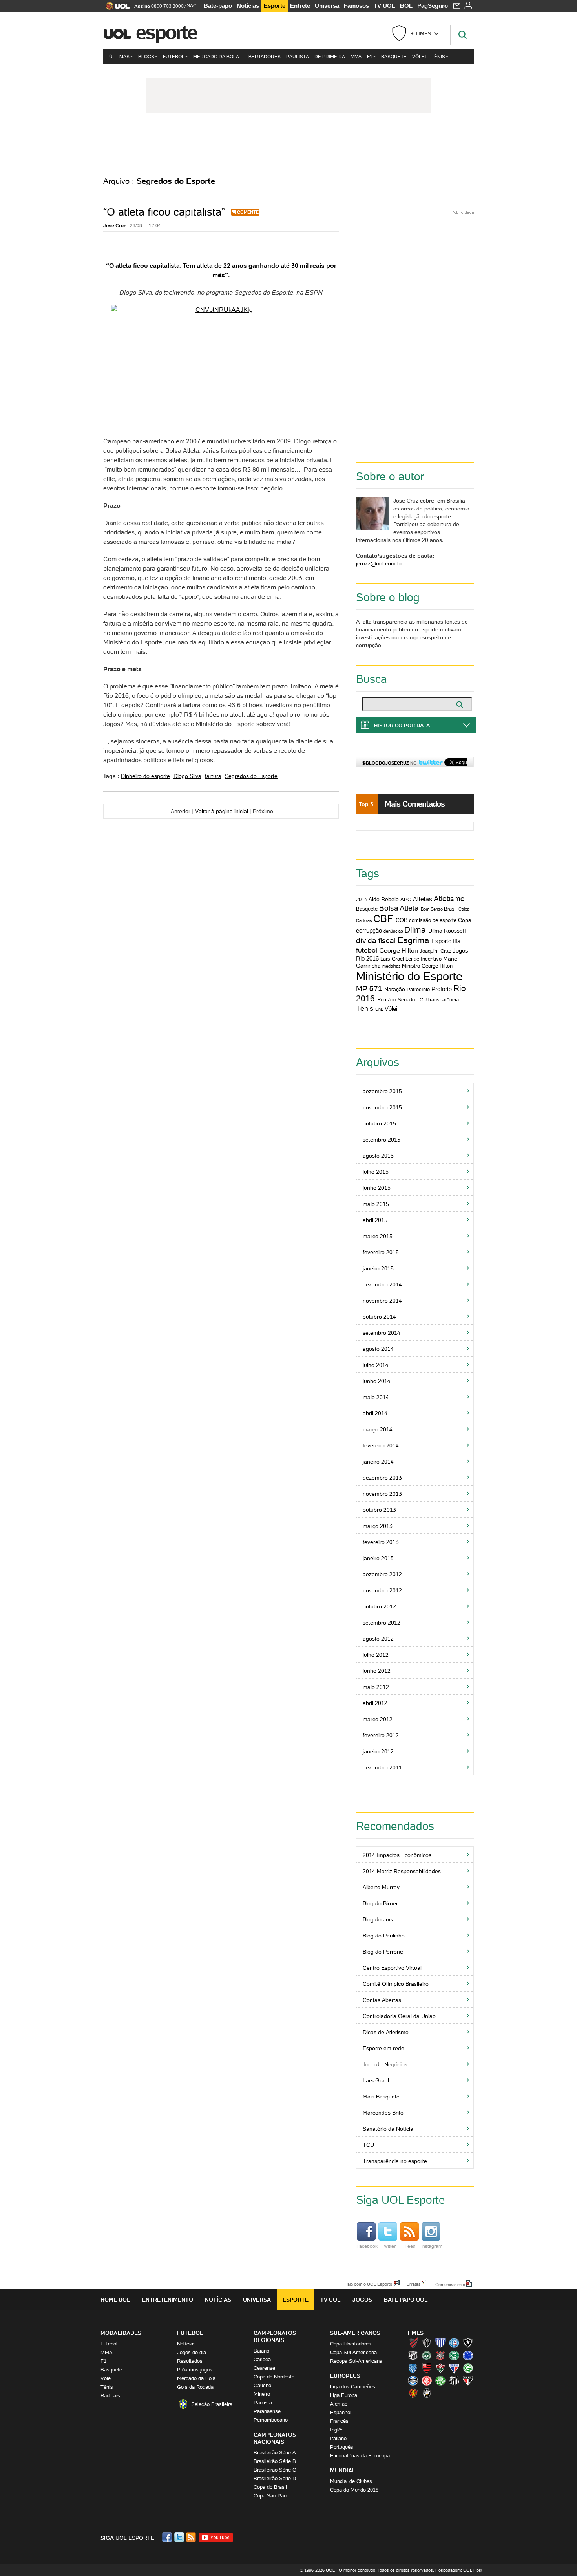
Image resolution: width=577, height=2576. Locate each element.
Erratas (414, 2284)
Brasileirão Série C (275, 2470)
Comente (248, 212)
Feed (410, 2246)
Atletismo (449, 898)
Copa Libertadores (351, 2344)
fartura (213, 776)
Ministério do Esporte (409, 976)
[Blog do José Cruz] (288, 145)
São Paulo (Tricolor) (468, 2380)
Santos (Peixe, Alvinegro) (454, 2380)
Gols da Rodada (195, 2387)
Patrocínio (418, 989)
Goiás (468, 2368)
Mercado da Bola (216, 56)
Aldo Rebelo (384, 899)
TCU (422, 1000)
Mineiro (262, 2394)
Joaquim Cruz (435, 951)
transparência (444, 1000)
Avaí (440, 2343)
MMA (356, 56)
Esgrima (413, 940)
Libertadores (263, 56)
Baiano (261, 2351)
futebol (367, 950)
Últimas (119, 56)
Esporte (275, 6)
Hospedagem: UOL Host (459, 2570)
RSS (192, 2537)
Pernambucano (271, 2420)
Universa (327, 6)
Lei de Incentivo (424, 959)
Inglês (337, 2430)
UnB (379, 1009)
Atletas (423, 899)
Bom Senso (432, 909)
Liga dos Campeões (353, 2387)
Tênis (438, 56)
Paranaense (267, 2411)
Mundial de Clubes (351, 2481)
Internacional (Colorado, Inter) (427, 2380)
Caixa (464, 909)
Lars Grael (392, 959)
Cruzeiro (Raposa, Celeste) (468, 2355)
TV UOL (384, 6)
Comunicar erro (450, 2284)
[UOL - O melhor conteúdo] (115, 8)
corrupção (369, 930)
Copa (465, 920)
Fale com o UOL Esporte (368, 2284)
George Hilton (399, 950)
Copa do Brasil (270, 2487)
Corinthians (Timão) (440, 2355)
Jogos (362, 2300)
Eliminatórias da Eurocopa (360, 2456)
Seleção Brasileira (212, 2404)
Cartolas (364, 920)
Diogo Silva (187, 776)
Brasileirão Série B (275, 2461)
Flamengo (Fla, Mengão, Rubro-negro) (427, 2368)
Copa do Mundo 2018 (354, 2490)
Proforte (442, 989)
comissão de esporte (433, 920)
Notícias (248, 6)
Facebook (367, 2246)
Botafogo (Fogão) (468, 2343)
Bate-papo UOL (406, 2300)
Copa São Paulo (272, 2496)
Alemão (339, 2404)
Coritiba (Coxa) (454, 2355)
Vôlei (419, 56)
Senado (406, 1000)
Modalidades (121, 2333)
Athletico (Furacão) (413, 2343)
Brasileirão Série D (275, 2478)
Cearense (264, 2368)
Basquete (394, 56)
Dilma (415, 930)
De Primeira (330, 56)
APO (406, 899)
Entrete (300, 6)
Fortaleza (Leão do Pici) (454, 2368)
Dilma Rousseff (447, 931)
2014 (362, 899)
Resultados (190, 2361)
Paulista (298, 56)
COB (402, 920)
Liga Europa (344, 2395)
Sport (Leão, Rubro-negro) (413, 2393)
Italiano (338, 2438)
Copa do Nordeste (274, 2377)
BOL (406, 6)
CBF (383, 919)
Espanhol (341, 2412)
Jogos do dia (192, 2352)
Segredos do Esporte (251, 776)
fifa (457, 941)
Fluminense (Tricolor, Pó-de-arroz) (440, 2368)
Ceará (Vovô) (413, 2355)
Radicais (110, 2396)
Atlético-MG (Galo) (427, 2343)
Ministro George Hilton (427, 966)
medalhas (392, 966)
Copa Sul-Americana (353, 2352)
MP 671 (369, 988)
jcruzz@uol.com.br (379, 563)
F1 (370, 56)
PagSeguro (433, 6)
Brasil (450, 909)
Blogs (146, 56)
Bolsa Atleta (399, 908)
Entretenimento (168, 2300)
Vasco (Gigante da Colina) (427, 2393)
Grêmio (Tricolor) (413, 2380)
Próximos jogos (195, 2370)
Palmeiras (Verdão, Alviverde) (440, 2380)
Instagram (432, 2246)
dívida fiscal (376, 940)
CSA (413, 2368)
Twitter (389, 2246)
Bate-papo (218, 6)
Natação (395, 989)
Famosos (356, 6)
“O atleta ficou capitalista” (164, 212)
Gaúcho (262, 2385)
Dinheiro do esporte (145, 776)
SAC (192, 6)
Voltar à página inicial (222, 811)
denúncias (393, 931)
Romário (387, 1000)
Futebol (174, 56)
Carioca (262, 2359)
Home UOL (115, 2300)
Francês (339, 2421)
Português (342, 2447)
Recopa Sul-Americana (356, 2361)
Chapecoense (427, 2355)
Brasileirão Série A (275, 2453)
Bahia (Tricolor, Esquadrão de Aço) (454, 2343)
